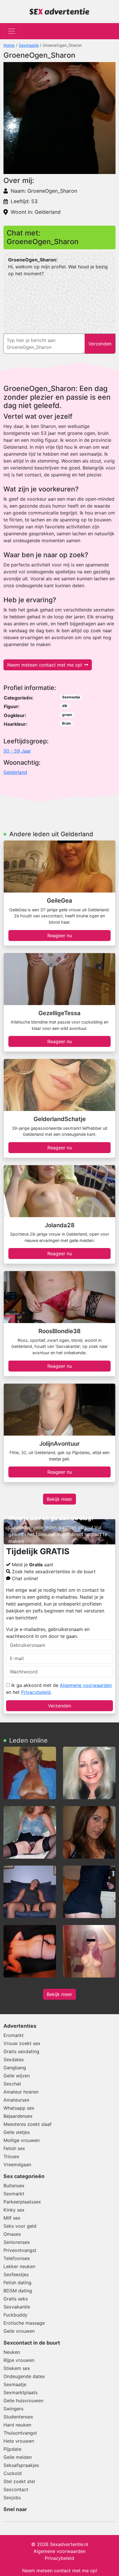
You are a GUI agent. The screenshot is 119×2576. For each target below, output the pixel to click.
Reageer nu (60, 936)
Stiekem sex (17, 2368)
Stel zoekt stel (19, 2481)
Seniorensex (17, 2242)
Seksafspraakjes (21, 2465)
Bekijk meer (59, 1499)
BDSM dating (18, 2291)
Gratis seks (16, 2299)
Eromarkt (14, 2035)
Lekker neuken (19, 2266)
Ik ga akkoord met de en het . (59, 1689)
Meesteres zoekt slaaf (28, 2124)
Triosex (11, 2156)
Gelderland (15, 772)
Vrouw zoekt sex (22, 2043)
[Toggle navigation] (12, 31)
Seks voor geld (20, 2226)
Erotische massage (24, 2323)
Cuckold (13, 2473)
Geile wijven (17, 2076)
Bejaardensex (18, 2116)
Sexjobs (12, 2498)
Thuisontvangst (20, 2433)
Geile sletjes (17, 2132)
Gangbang (15, 2068)
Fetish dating (17, 2283)
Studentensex (18, 2417)
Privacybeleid (36, 1692)
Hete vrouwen (19, 2441)
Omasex (12, 2234)
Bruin (66, 723)
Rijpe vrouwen (19, 2360)
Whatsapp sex (19, 2108)
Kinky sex (14, 2210)
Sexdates (14, 2059)
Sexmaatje (29, 45)
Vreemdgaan (17, 2165)
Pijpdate (12, 2449)
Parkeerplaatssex (22, 2202)
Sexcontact (16, 2489)
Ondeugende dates (24, 2376)
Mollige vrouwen (22, 2140)
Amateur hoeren (21, 2092)
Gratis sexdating (21, 2051)
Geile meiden (18, 2457)
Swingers (13, 2409)
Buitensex (14, 2186)
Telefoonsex (17, 2258)
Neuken (12, 2352)
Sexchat (12, 2084)
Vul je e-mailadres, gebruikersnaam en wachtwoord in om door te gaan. (48, 1633)
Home (9, 45)
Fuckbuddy (15, 2315)
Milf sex (12, 2218)
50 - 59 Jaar (17, 751)
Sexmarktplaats (21, 2392)
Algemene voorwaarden (86, 1685)
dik (65, 706)
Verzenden (59, 1706)
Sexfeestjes (16, 2274)
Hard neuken (17, 2425)
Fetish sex (14, 2148)
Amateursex (16, 2100)
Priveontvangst (20, 2250)
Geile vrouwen (19, 2331)
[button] (59, 118)
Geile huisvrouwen (23, 2401)
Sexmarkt (14, 2194)
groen (67, 715)
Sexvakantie (17, 2307)
